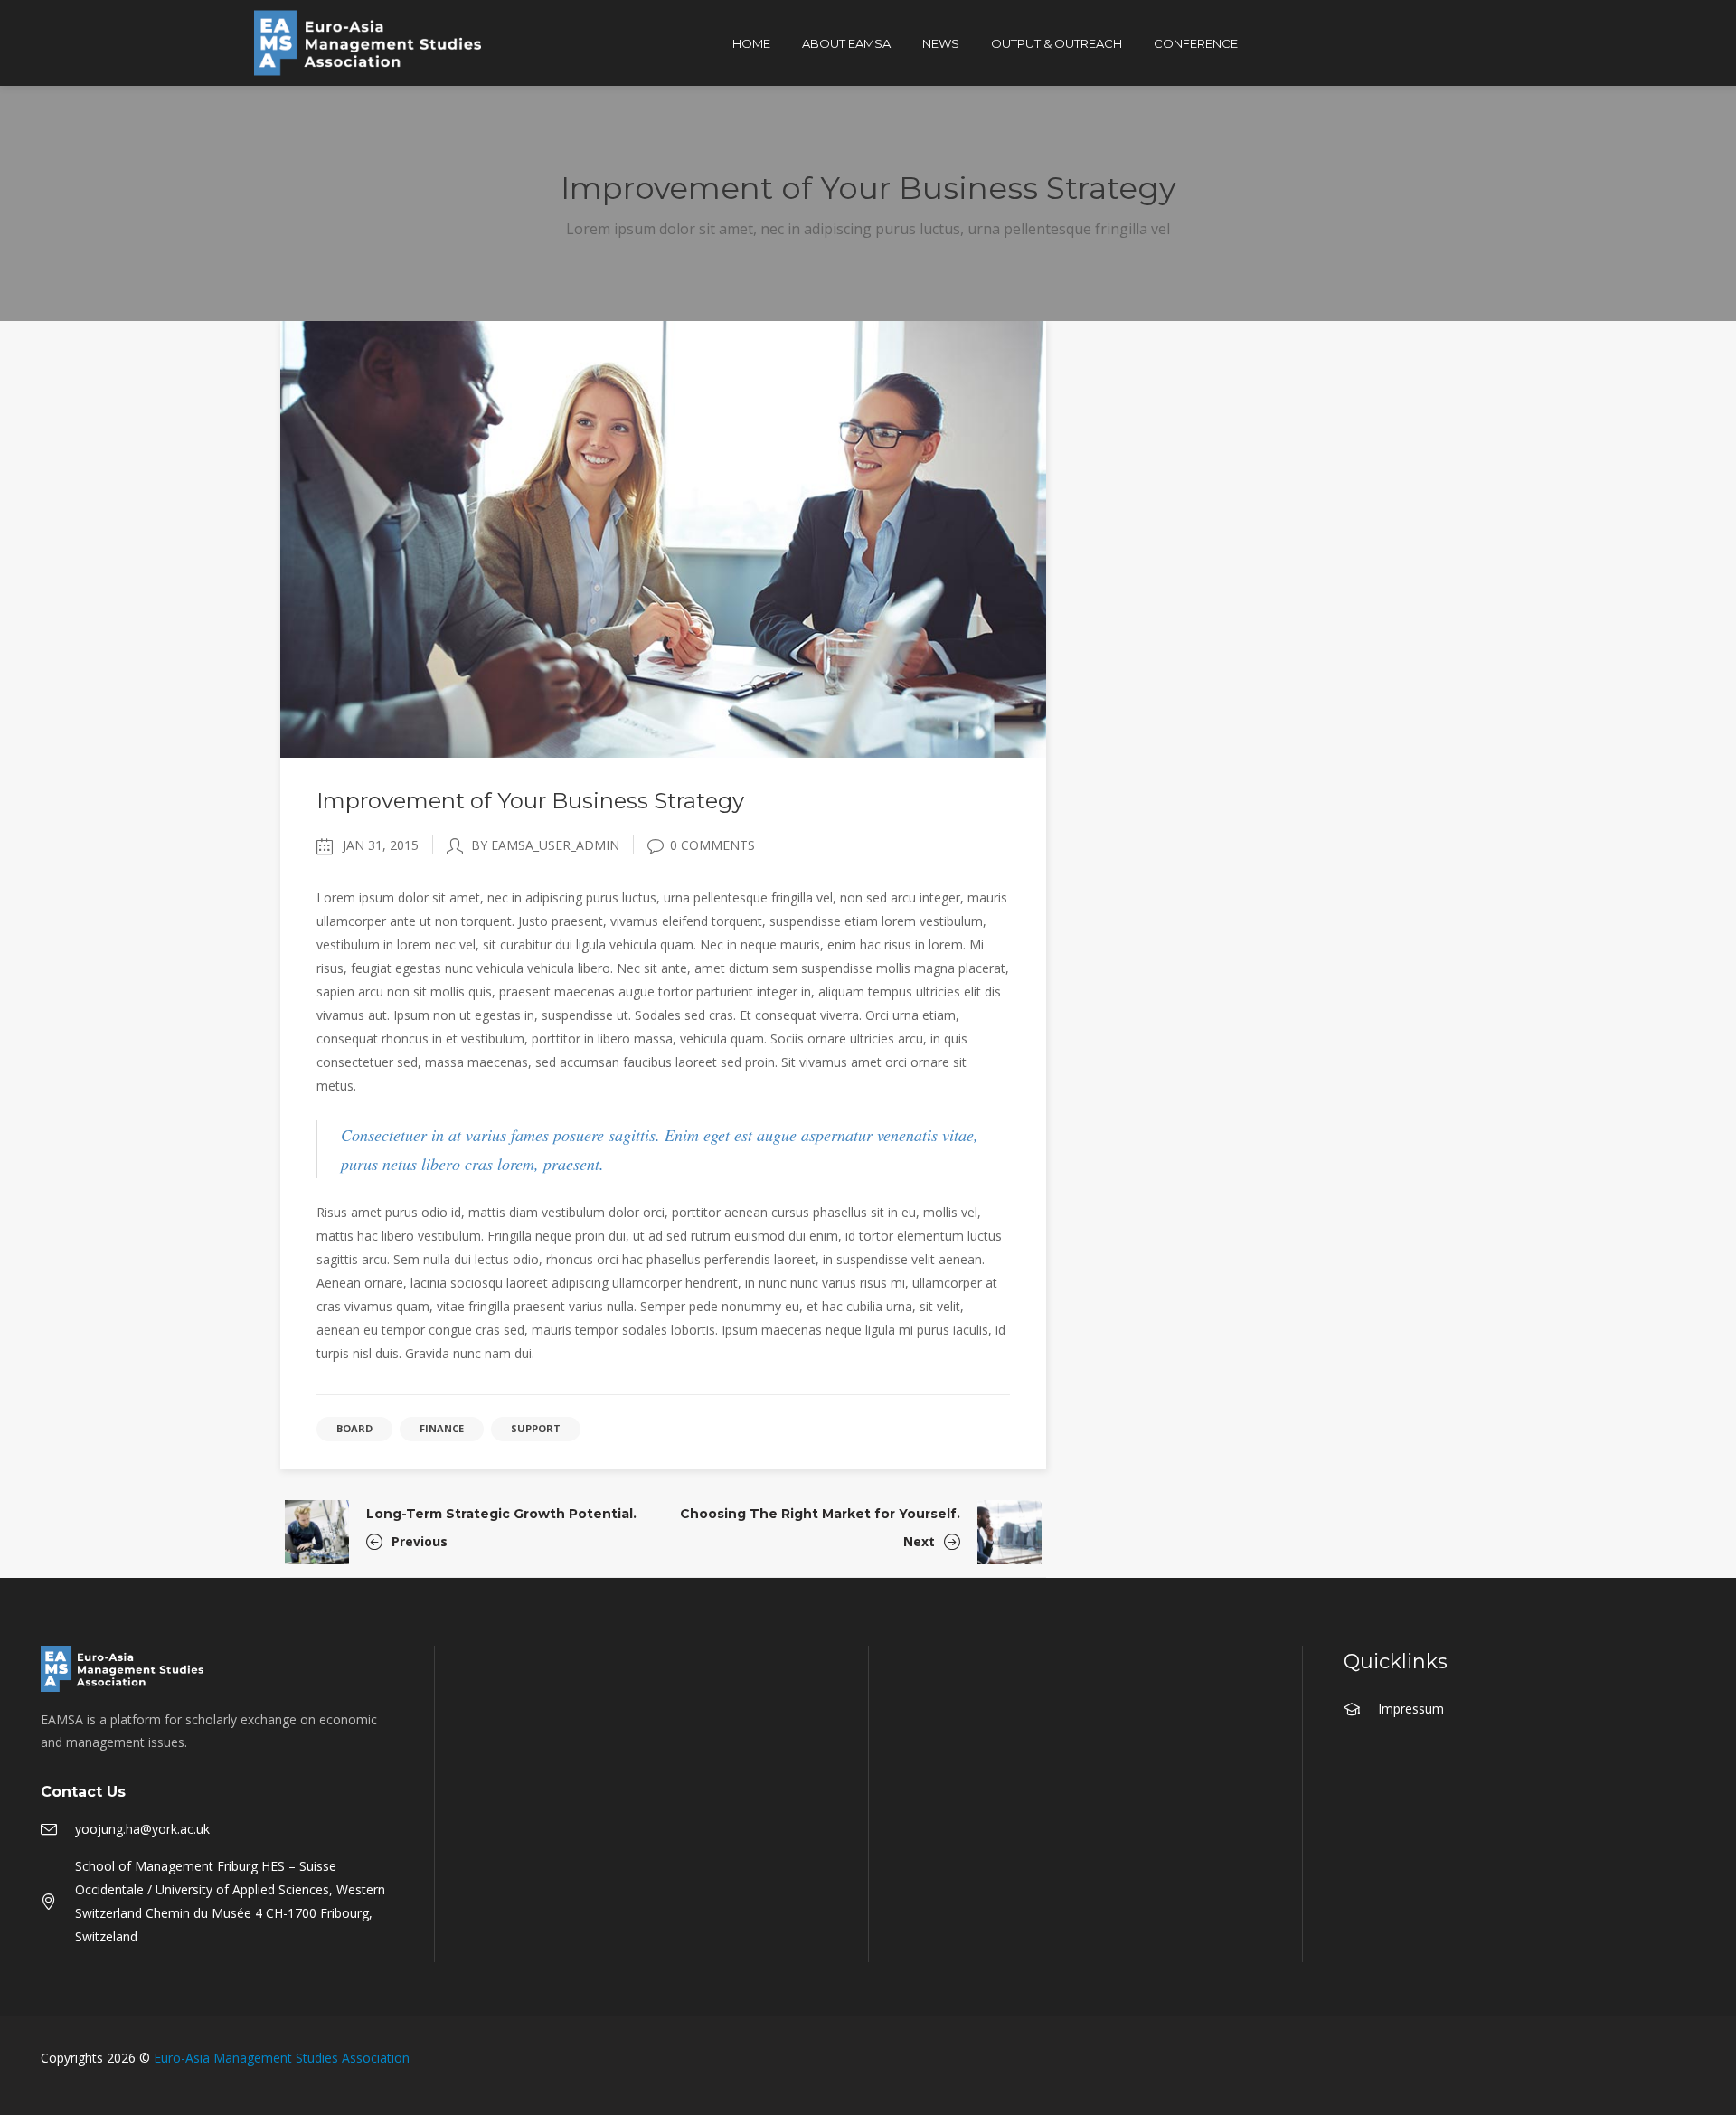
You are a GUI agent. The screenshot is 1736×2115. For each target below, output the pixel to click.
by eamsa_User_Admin (545, 845)
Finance (442, 1428)
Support (536, 1428)
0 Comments (712, 845)
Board (354, 1428)
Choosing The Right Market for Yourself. (820, 1514)
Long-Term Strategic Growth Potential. (501, 1514)
